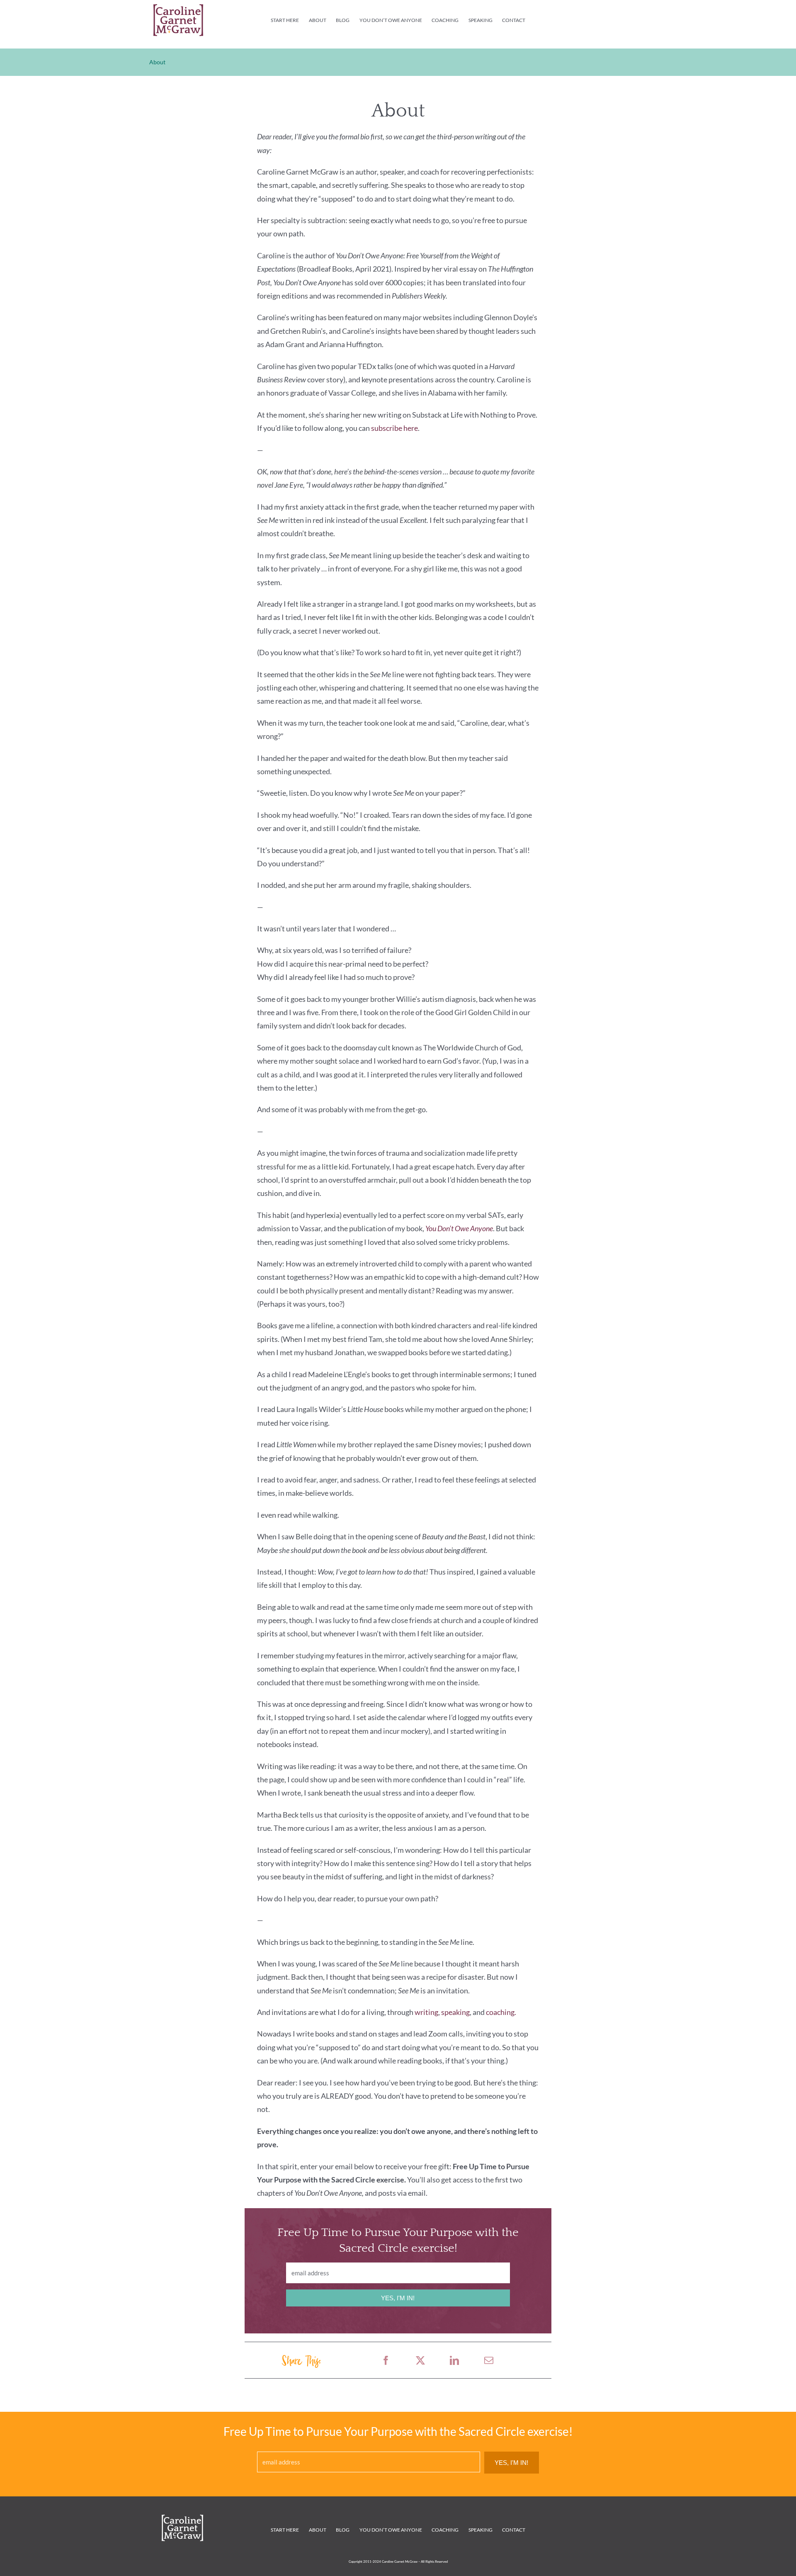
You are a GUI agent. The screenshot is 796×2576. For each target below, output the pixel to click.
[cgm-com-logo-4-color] (178, 8)
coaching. (501, 2012)
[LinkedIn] (454, 2360)
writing (426, 2012)
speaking (455, 2012)
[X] (420, 2360)
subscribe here (394, 428)
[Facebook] (386, 2360)
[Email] (489, 2360)
